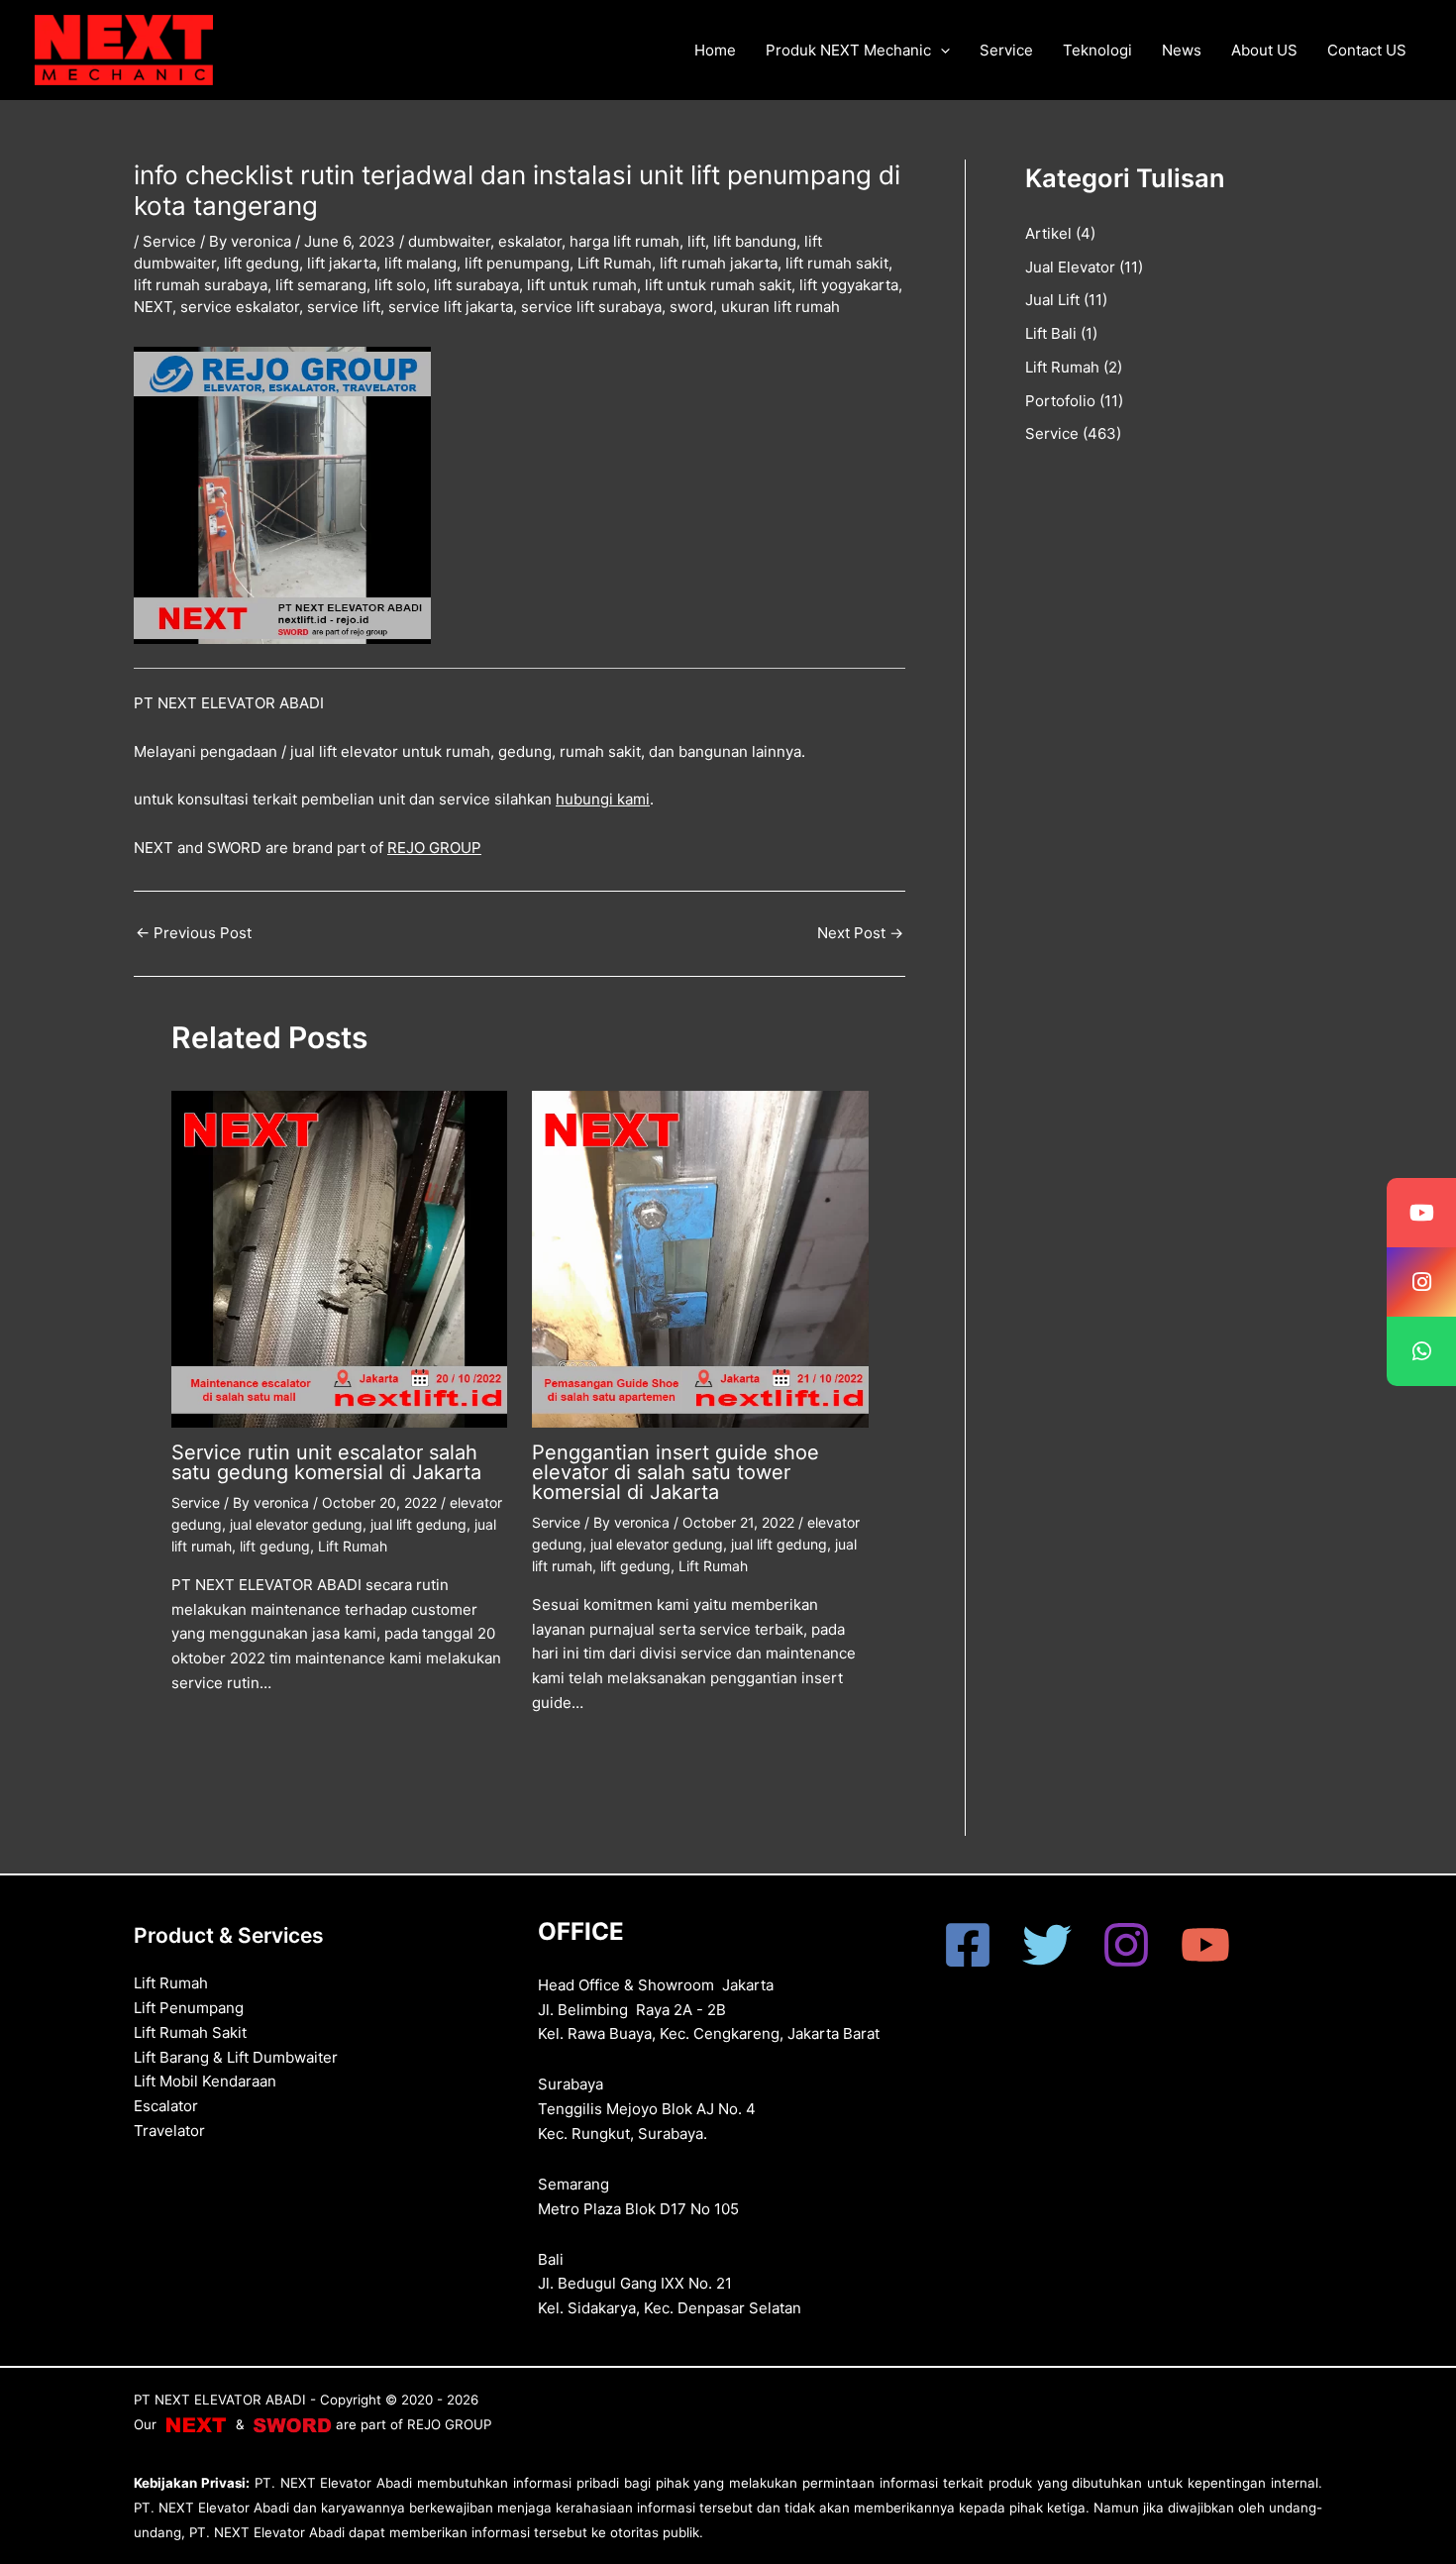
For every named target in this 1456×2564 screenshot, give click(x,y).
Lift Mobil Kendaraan (205, 2081)
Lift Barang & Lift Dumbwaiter (236, 2057)
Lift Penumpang (189, 2008)
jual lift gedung (418, 1524)
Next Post (860, 933)
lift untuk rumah (582, 285)
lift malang (420, 263)
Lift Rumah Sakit (190, 2032)
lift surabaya (476, 285)
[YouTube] (1205, 1945)
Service (1006, 50)
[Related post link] (201, 1735)
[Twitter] (1047, 1945)
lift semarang (321, 285)
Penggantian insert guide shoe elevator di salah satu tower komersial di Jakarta (676, 1472)
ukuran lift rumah (780, 307)
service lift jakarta (451, 307)
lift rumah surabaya (201, 285)
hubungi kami (603, 799)
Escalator (166, 2106)
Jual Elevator (1070, 267)
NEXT (153, 307)
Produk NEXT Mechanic (848, 50)
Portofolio (1060, 401)
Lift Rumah (615, 263)
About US (1264, 50)
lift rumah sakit (837, 263)
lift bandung (755, 241)
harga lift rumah (624, 241)
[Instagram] (1126, 1945)
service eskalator (240, 307)
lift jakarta (342, 263)
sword (691, 307)
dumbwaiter (449, 241)
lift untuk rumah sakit (718, 285)
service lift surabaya (591, 307)
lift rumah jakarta (719, 263)
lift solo (400, 285)
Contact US (1367, 50)
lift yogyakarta (849, 285)
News (1182, 50)
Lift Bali (1051, 333)
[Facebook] (968, 1945)
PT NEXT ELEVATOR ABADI (220, 2400)
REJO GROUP (434, 848)
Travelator (169, 2131)
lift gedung (261, 263)
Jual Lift (1052, 300)
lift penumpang (517, 263)
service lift (344, 307)
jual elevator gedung (296, 1524)
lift (696, 241)
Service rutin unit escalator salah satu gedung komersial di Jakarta (326, 1462)
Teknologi (1097, 50)
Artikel (1048, 233)
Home (715, 50)
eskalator (530, 241)
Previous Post (194, 933)
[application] (940, 51)
